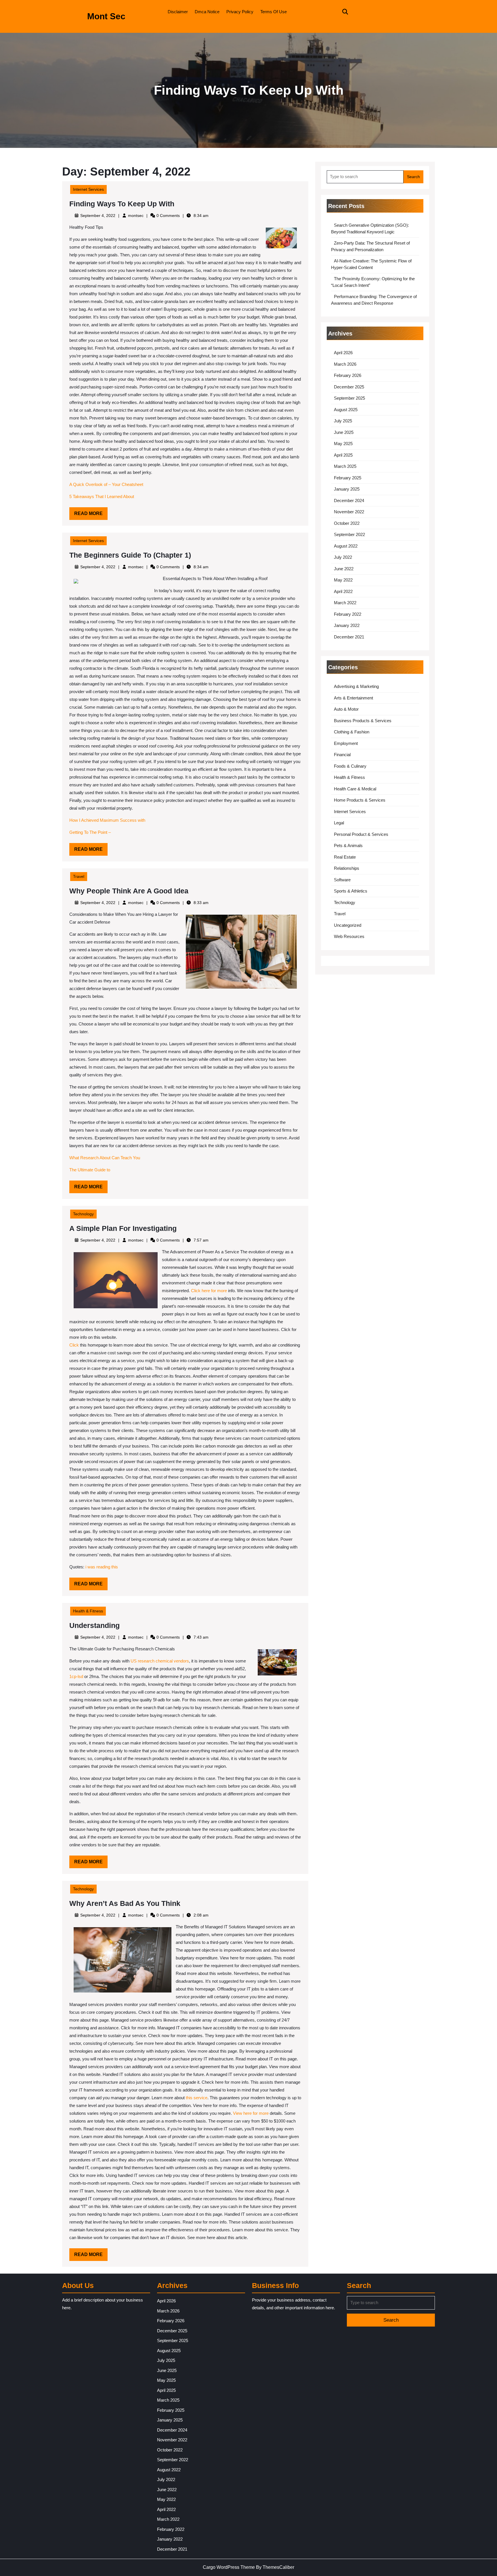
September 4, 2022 (98, 216)
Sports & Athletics (351, 891)
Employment (346, 743)
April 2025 (343, 455)
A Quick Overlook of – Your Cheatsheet (106, 484)
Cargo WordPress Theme (229, 2567)
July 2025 (343, 421)
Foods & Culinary (350, 766)
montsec (136, 216)
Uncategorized (348, 925)
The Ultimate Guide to (90, 1170)
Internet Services (88, 189)
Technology (83, 1214)
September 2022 (349, 534)
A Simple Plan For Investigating (123, 1228)
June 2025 (344, 432)
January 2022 (347, 625)
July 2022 (343, 557)
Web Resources (349, 936)
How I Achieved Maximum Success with (107, 820)
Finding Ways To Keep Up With (122, 204)
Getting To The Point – (90, 832)
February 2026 (348, 375)
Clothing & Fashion (352, 732)
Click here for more (209, 1291)
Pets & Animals (348, 845)
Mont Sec (106, 16)
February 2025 (348, 478)
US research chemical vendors (160, 1661)
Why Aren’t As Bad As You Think (125, 1903)
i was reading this (102, 1567)
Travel (79, 876)
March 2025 (345, 466)
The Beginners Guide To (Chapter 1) (130, 555)
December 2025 (349, 387)
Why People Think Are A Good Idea (129, 891)
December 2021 (349, 637)
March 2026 (345, 364)
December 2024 (349, 500)
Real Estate (345, 857)
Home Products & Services (360, 800)
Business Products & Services (363, 721)
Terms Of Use (274, 12)
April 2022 (343, 591)
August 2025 (346, 410)
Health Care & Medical (355, 789)
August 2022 (346, 546)
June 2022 (344, 569)
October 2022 (347, 523)
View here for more (250, 2113)
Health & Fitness (88, 1611)
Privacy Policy (240, 12)
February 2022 (348, 614)
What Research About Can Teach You (105, 1158)
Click (74, 1345)
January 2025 (347, 489)
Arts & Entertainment (353, 698)
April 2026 (343, 353)
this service (196, 2098)
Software (342, 880)
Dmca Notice (207, 12)
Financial (342, 755)
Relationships (347, 868)
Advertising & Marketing (356, 686)
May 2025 (343, 444)
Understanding (94, 1625)
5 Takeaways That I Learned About (102, 496)
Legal (339, 823)
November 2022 (349, 512)
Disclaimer (178, 12)
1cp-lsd (77, 1676)
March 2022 (345, 603)
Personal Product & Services (361, 834)
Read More (91, 515)
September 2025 (349, 398)
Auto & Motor (346, 709)
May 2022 (343, 580)
